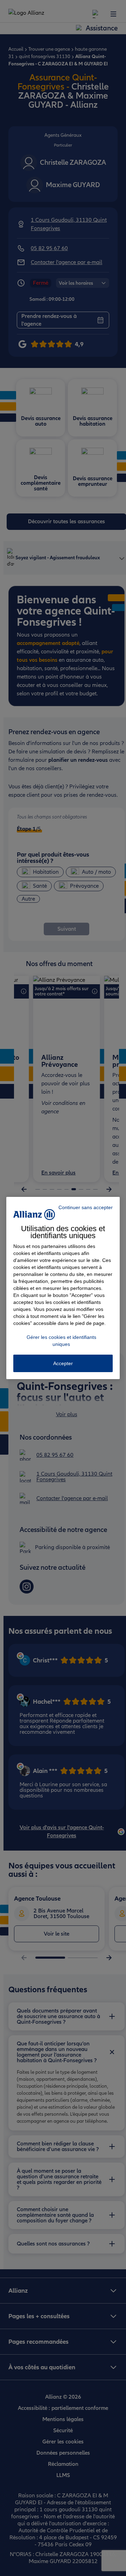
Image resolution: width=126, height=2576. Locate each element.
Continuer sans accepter (86, 1207)
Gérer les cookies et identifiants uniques (61, 1341)
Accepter (63, 1363)
